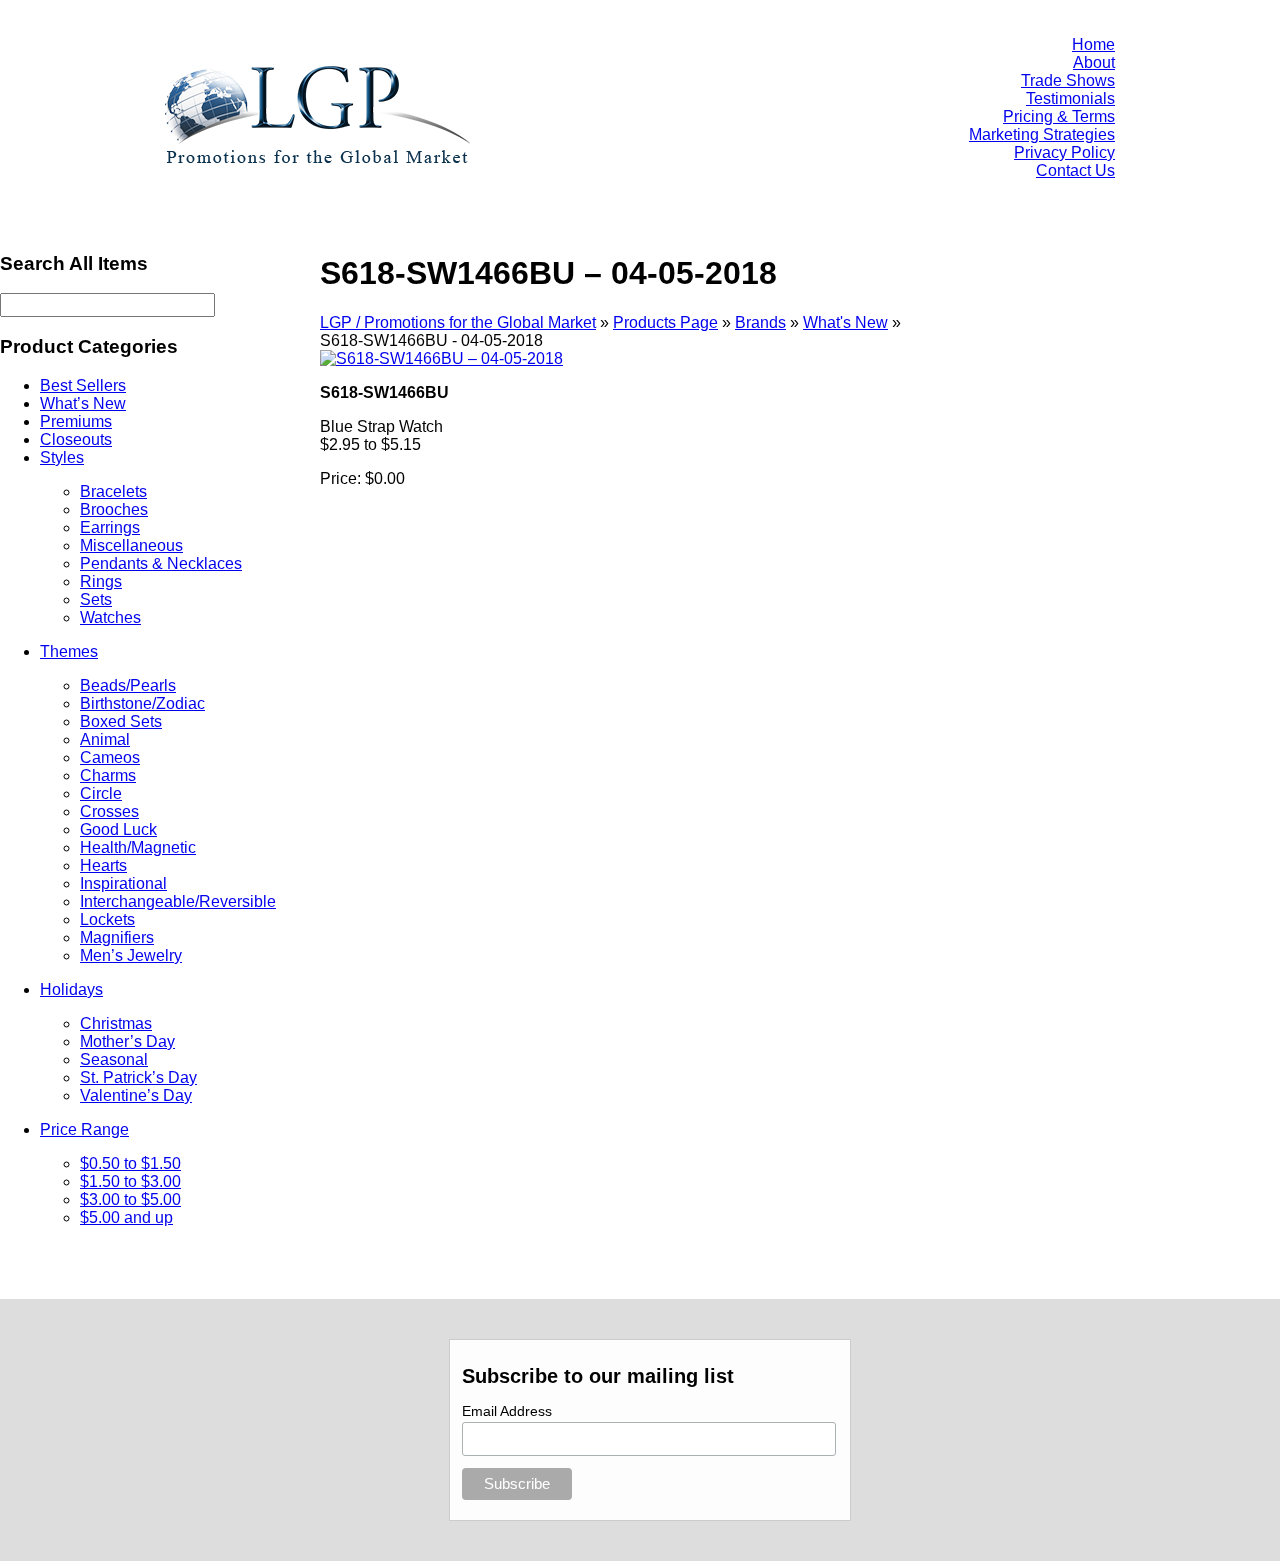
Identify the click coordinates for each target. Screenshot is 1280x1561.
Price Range (84, 1129)
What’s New (83, 403)
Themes (69, 651)
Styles (62, 457)
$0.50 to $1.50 (130, 1163)
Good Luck (118, 829)
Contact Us (1075, 170)
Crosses (109, 811)
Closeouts (76, 439)
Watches (110, 617)
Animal (105, 739)
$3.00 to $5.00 (130, 1199)
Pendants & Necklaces (161, 563)
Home (1093, 44)
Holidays (71, 989)
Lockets (107, 919)
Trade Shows (1068, 80)
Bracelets (113, 491)
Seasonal (114, 1059)
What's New (845, 322)
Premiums (76, 421)
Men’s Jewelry (131, 955)
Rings (101, 581)
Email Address (507, 1411)
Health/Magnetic (138, 847)
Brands (760, 322)
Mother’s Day (127, 1041)
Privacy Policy (1064, 152)
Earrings (110, 527)
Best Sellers (83, 385)
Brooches (114, 509)
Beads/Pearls (128, 685)
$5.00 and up (126, 1217)
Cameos (110, 757)
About (1094, 62)
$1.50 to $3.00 (130, 1181)
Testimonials (1070, 98)
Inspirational (123, 883)
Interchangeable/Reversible (178, 901)
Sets (96, 599)
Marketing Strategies (1042, 134)
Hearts (103, 865)
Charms (108, 775)
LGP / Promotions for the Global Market (458, 322)
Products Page (665, 322)
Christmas (116, 1023)
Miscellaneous (131, 545)
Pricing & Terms (1059, 116)
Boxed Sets (121, 721)
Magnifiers (117, 937)
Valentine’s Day (136, 1095)
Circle (101, 793)
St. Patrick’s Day (138, 1077)
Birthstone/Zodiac (142, 703)
